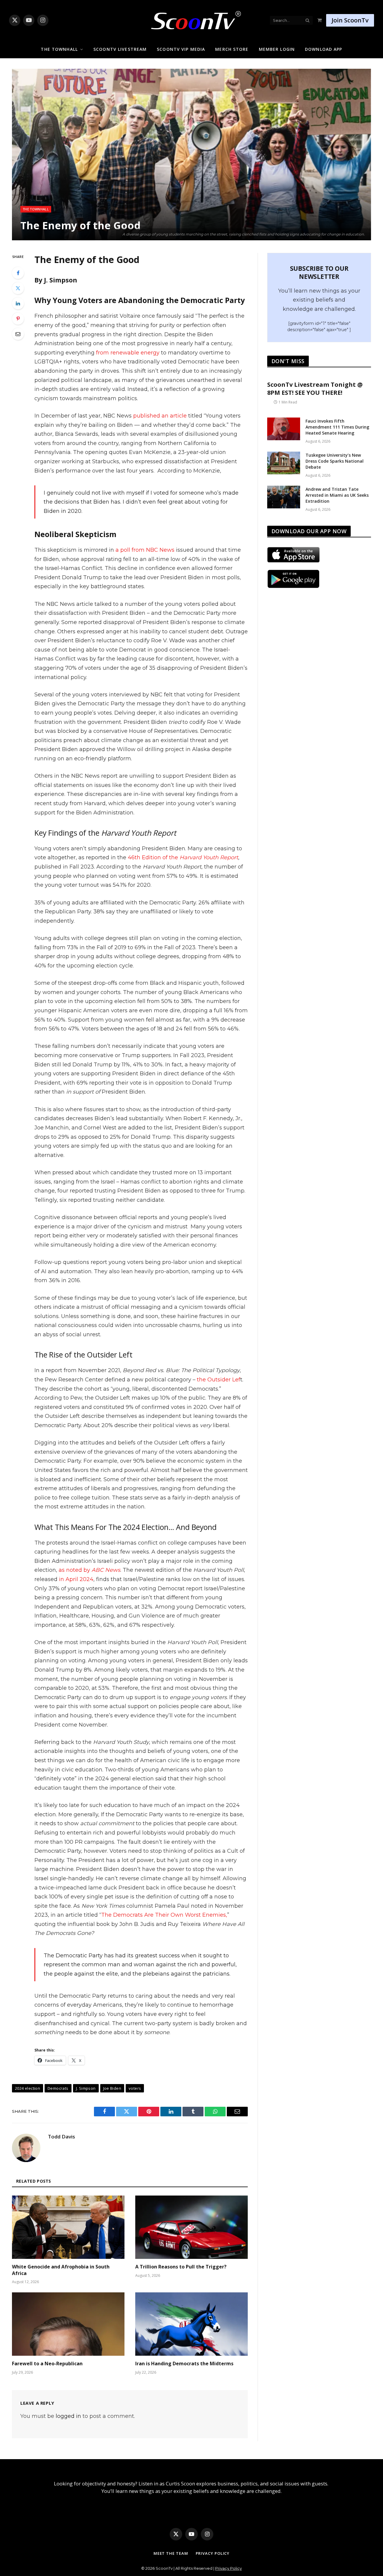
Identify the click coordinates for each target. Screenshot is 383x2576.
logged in (68, 2416)
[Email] (18, 334)
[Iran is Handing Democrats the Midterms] (191, 2324)
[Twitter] (18, 288)
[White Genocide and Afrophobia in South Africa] (68, 2227)
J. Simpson (86, 2088)
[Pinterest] (18, 319)
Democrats (58, 2088)
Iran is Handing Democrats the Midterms (184, 2364)
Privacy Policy (213, 2553)
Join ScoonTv (350, 20)
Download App (323, 49)
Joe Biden (112, 2088)
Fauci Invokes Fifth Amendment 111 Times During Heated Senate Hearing (337, 427)
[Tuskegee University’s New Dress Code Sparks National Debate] (284, 463)
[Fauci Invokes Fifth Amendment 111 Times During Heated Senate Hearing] (284, 429)
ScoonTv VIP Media (181, 49)
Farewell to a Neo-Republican (47, 2364)
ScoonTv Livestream (120, 49)
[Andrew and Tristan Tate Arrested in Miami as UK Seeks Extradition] (284, 497)
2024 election (28, 2088)
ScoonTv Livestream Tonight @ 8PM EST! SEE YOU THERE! (315, 389)
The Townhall (59, 49)
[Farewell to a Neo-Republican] (68, 2324)
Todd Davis (61, 2137)
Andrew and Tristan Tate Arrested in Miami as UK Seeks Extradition (337, 495)
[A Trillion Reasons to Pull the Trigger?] (191, 2227)
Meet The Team (171, 2553)
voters (135, 2088)
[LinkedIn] (18, 303)
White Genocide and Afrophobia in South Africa (61, 2270)
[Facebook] (18, 273)
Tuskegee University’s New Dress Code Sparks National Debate (335, 461)
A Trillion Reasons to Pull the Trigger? (181, 2267)
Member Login (277, 49)
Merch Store (232, 49)
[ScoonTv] (191, 19)
